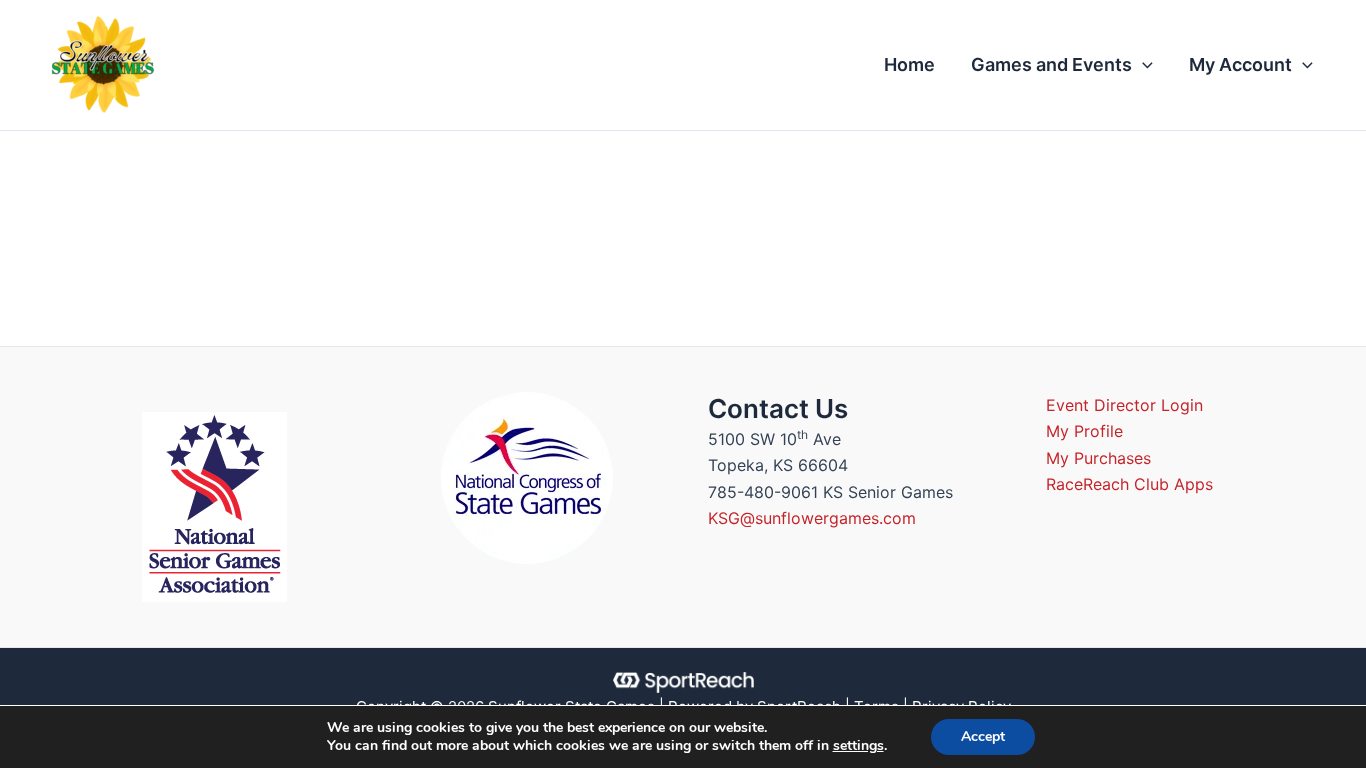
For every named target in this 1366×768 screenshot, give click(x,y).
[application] (1142, 65)
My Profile (1084, 431)
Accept (983, 736)
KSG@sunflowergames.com (812, 518)
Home (909, 64)
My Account (1240, 64)
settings (858, 746)
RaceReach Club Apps (1129, 484)
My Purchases (1098, 458)
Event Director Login (1124, 405)
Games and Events (1051, 64)
